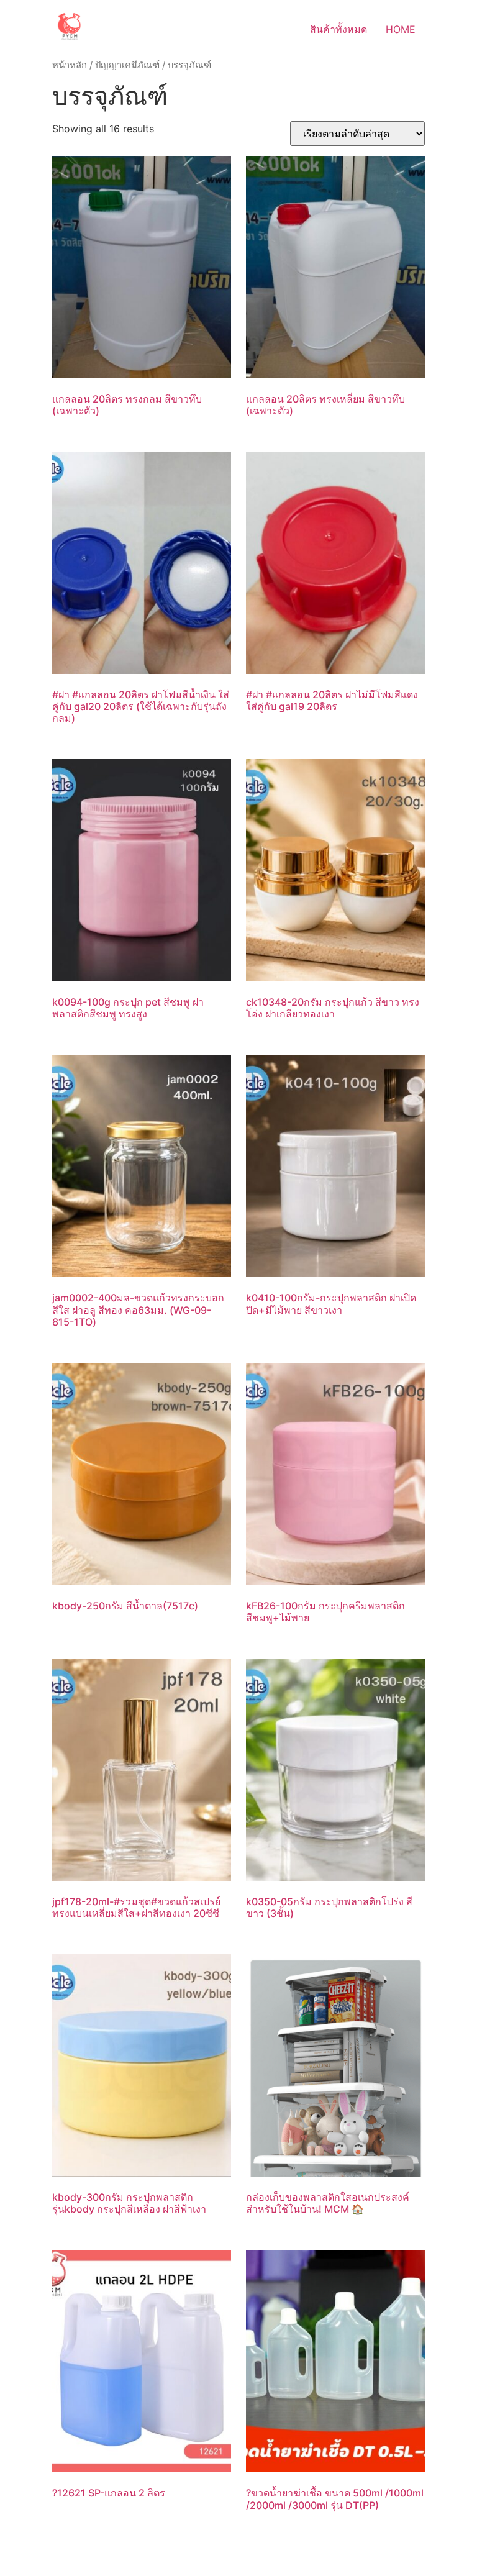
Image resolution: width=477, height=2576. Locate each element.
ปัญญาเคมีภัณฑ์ (127, 65)
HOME (401, 29)
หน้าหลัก (70, 65)
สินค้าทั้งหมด (338, 29)
